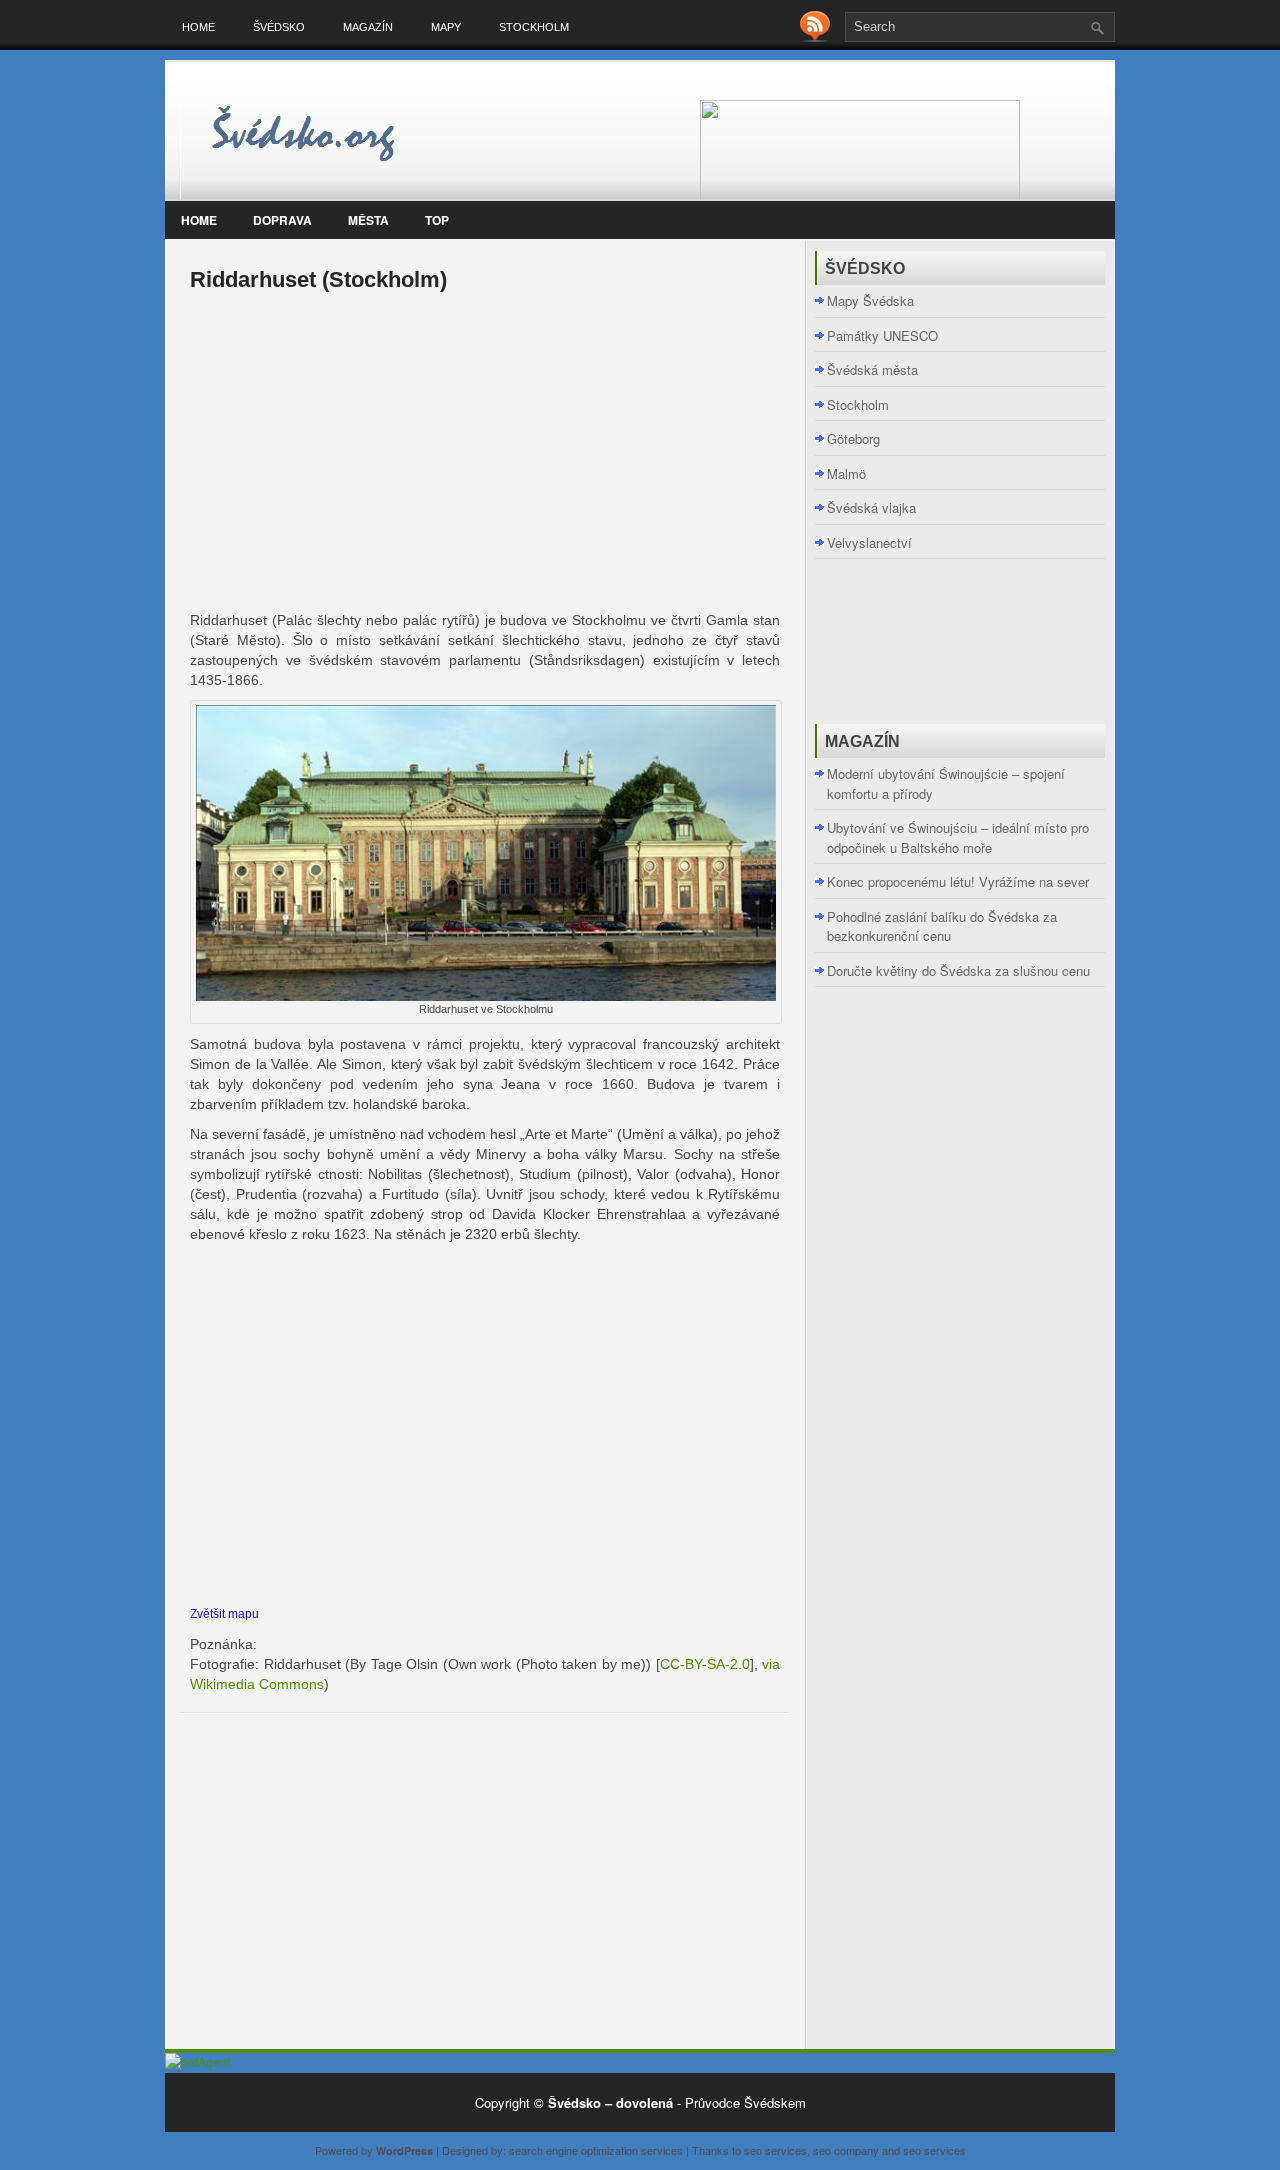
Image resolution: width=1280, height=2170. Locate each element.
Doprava (282, 220)
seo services (775, 2150)
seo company (846, 2150)
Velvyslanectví (869, 542)
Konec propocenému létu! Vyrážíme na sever (958, 881)
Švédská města (872, 369)
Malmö (846, 473)
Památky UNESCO (882, 335)
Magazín (368, 27)
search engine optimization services (596, 2150)
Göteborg (853, 438)
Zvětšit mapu (224, 1613)
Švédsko (279, 27)
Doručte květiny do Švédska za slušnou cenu (958, 970)
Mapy (446, 27)
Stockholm (534, 27)
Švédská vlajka (871, 507)
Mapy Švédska (870, 300)
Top (437, 220)
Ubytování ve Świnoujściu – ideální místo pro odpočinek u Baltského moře (958, 837)
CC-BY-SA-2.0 (705, 1664)
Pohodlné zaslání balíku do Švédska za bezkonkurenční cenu (942, 926)
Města (368, 220)
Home (198, 27)
